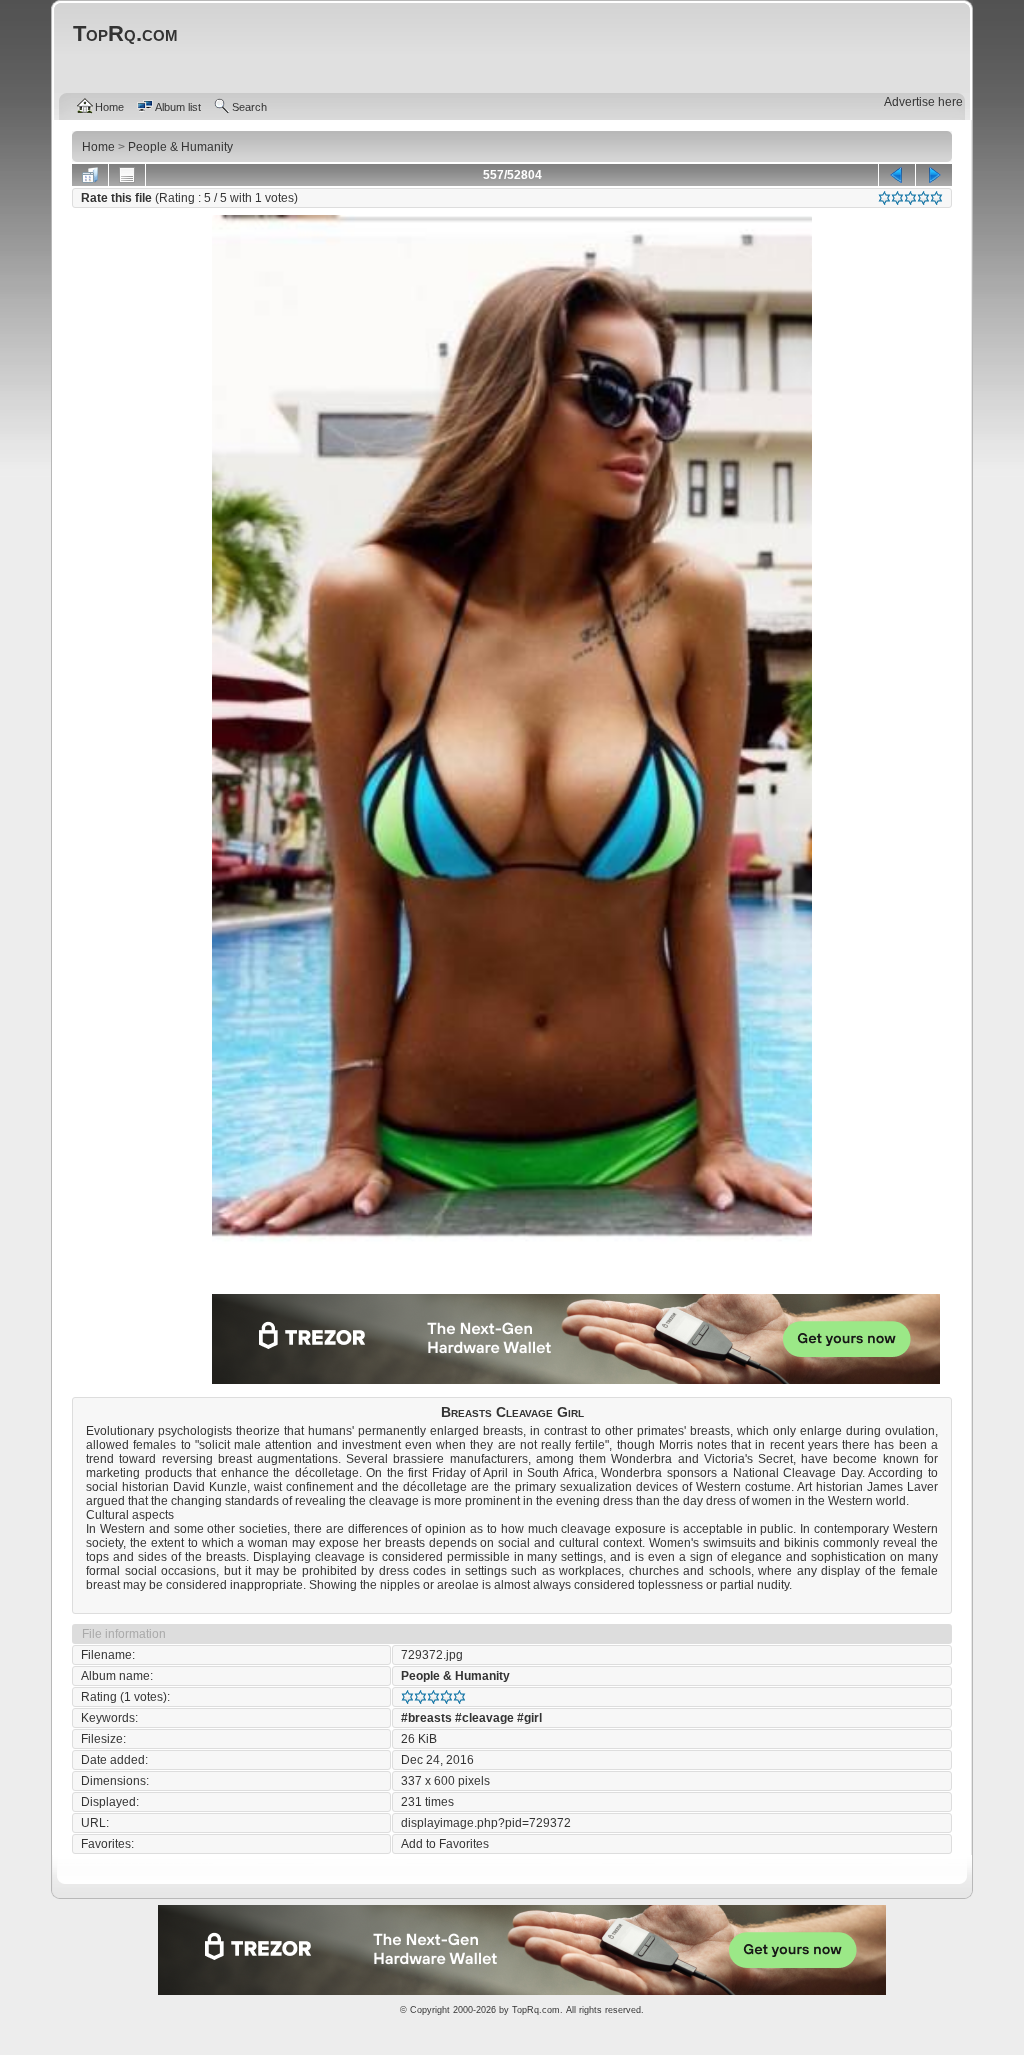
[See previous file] (897, 175)
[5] (936, 198)
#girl (529, 1718)
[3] (910, 198)
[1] (884, 198)
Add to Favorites (445, 1844)
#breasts (426, 1718)
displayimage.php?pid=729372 (486, 1823)
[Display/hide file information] (127, 175)
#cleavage (484, 1718)
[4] (923, 198)
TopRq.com (536, 2010)
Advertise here (923, 102)
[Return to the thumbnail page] (90, 175)
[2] (897, 198)
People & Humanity (455, 1676)
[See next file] (934, 175)
